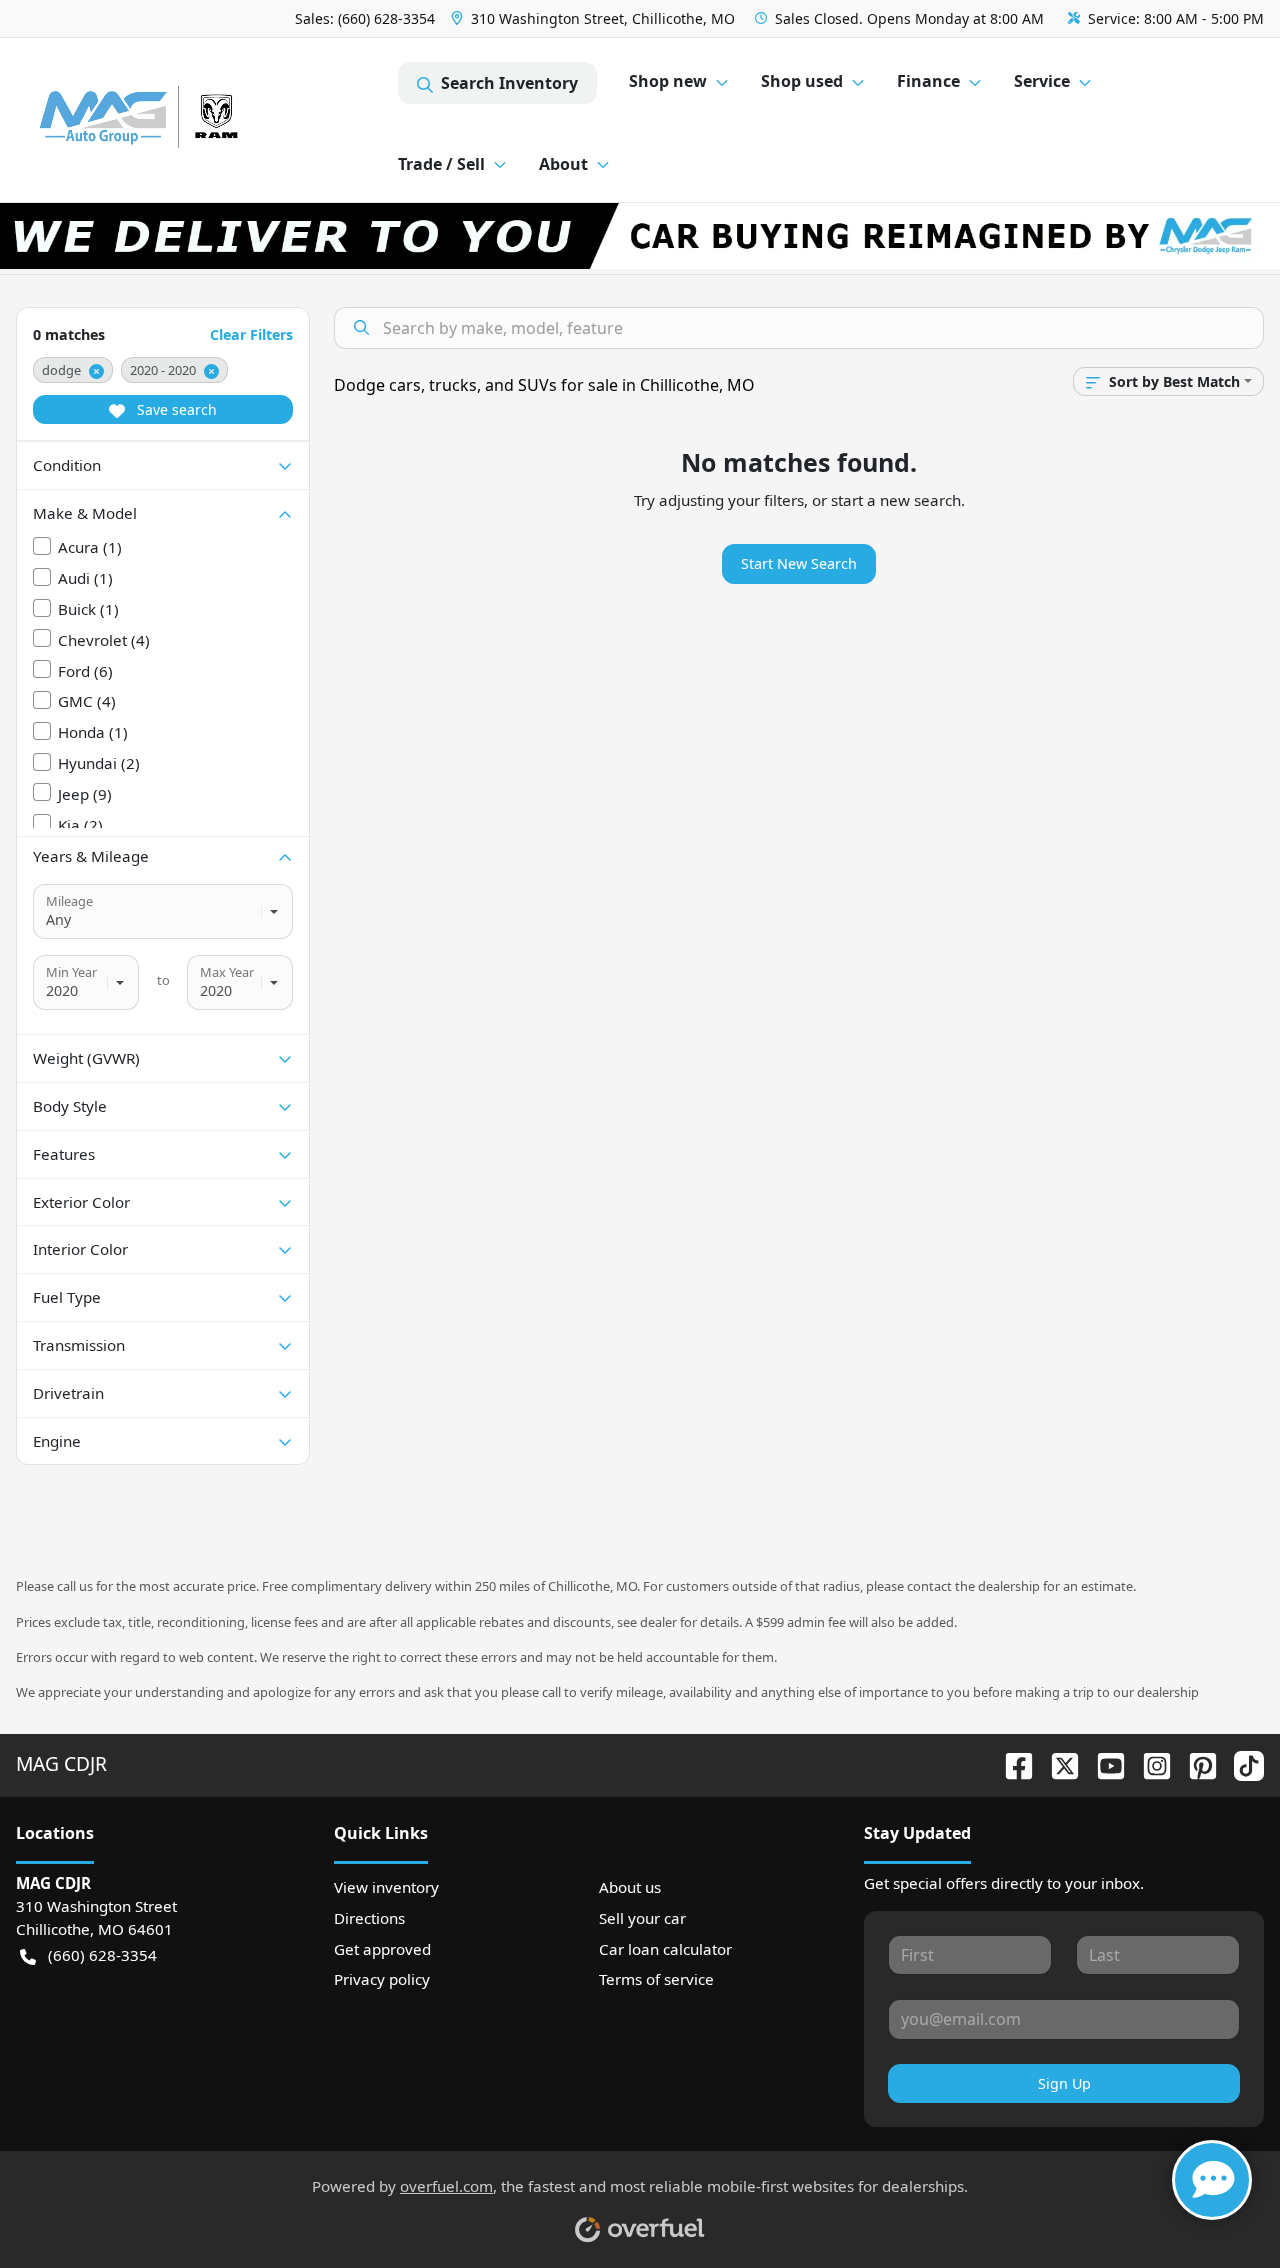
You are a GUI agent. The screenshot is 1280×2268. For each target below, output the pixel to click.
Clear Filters (251, 334)
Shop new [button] (668, 81)
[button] (595, 18)
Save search (175, 409)
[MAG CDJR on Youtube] (1103, 1763)
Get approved (382, 1949)
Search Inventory (509, 83)
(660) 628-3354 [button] (102, 1955)
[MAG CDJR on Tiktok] (1241, 1763)
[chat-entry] (1212, 2180)
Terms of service (656, 1979)
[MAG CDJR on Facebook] (1011, 1763)
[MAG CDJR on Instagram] (1149, 1763)
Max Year (227, 972)
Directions (369, 1918)
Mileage (69, 901)
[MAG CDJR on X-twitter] (1057, 1763)
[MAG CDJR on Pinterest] (1195, 1763)
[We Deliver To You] (640, 236)
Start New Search (799, 563)
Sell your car (642, 1918)
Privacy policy (382, 1979)
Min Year (71, 972)
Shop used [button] (802, 81)
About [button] (563, 164)
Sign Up (1064, 2083)
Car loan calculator (665, 1949)
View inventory (386, 1887)
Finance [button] (928, 81)
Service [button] (1042, 81)
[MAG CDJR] (207, 120)
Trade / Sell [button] (441, 164)
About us (630, 1887)
